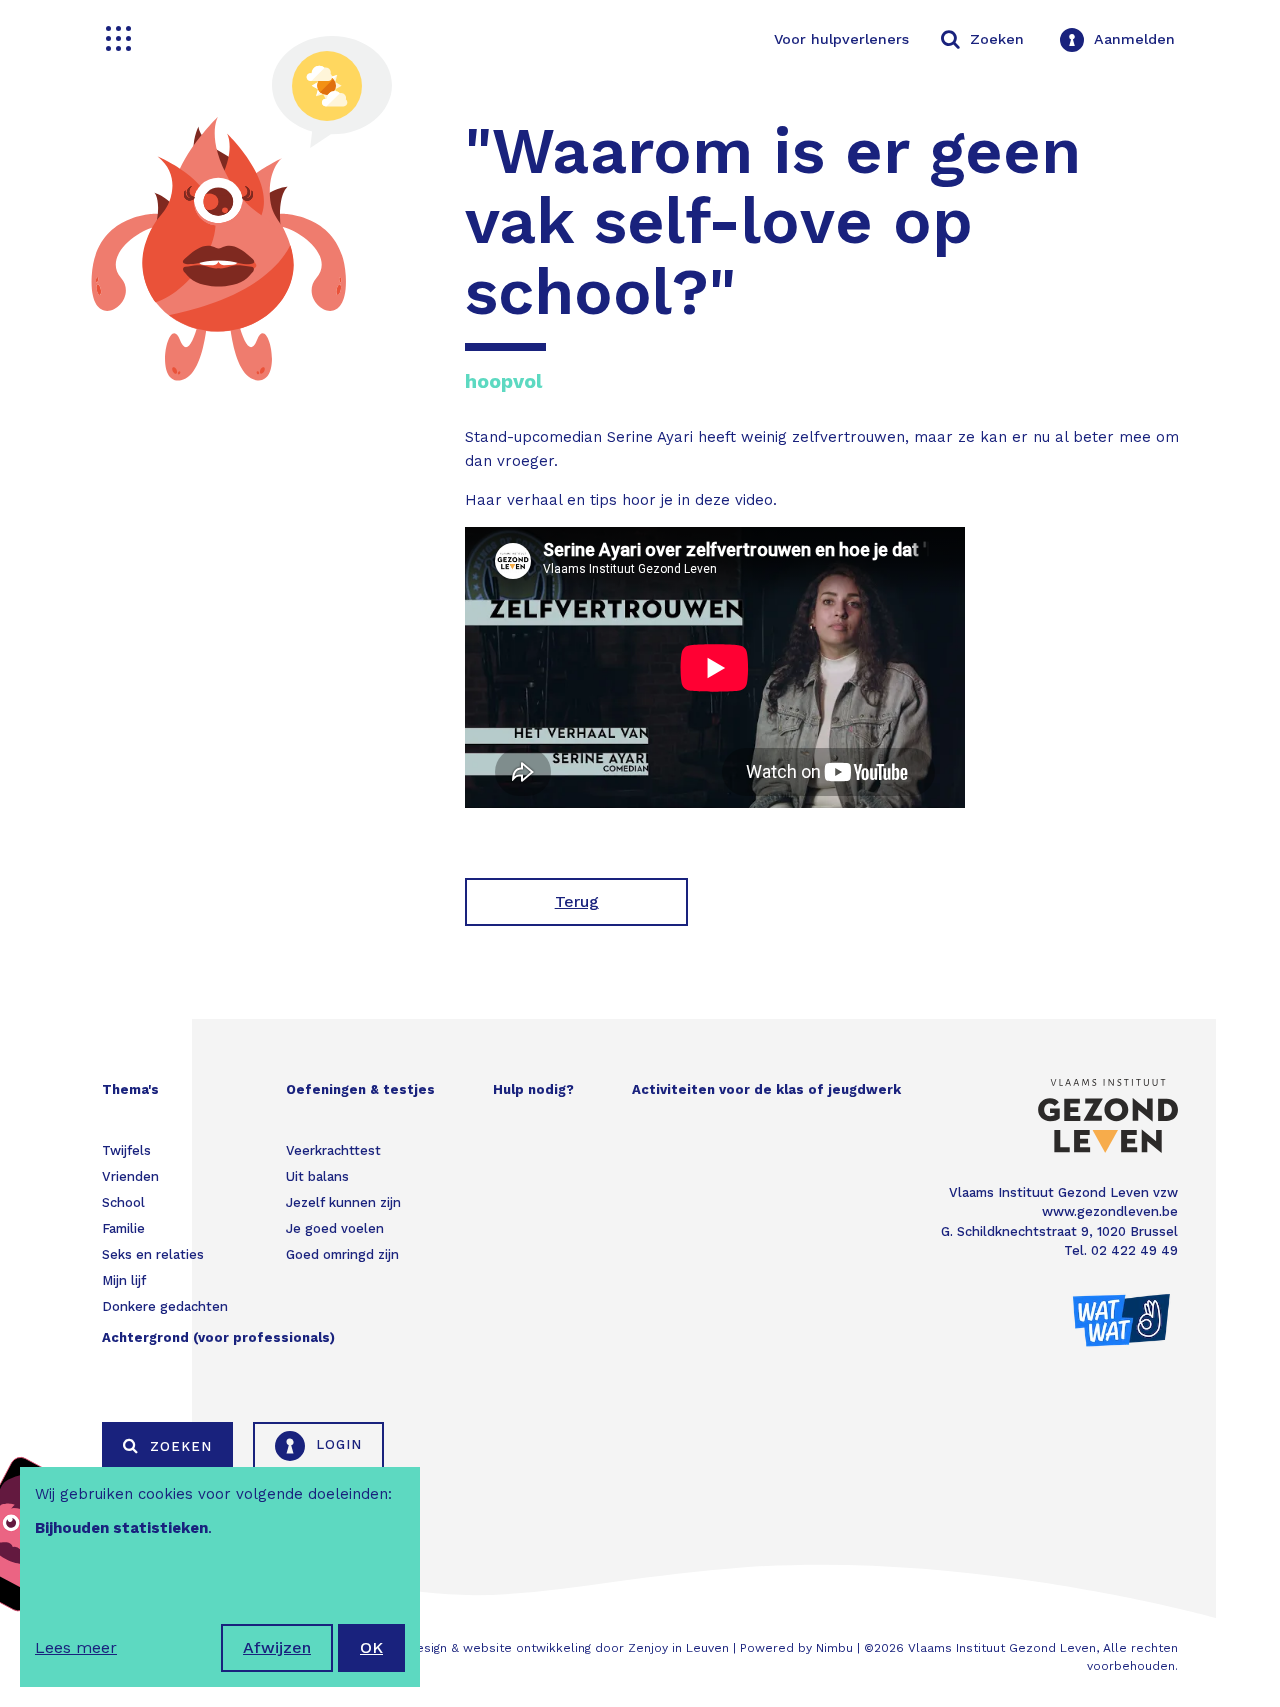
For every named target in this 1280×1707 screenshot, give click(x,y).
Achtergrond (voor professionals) (218, 1337)
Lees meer (76, 1647)
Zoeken (178, 1446)
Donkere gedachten (165, 1306)
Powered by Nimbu (796, 1648)
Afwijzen (277, 1647)
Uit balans (317, 1176)
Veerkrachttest (333, 1150)
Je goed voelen (335, 1228)
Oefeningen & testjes (360, 1089)
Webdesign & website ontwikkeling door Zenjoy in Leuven (554, 1648)
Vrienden (130, 1176)
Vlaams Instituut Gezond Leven (1002, 1648)
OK (371, 1647)
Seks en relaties (153, 1254)
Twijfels (126, 1150)
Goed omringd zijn (342, 1254)
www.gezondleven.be (1110, 1211)
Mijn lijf (124, 1280)
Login (336, 1444)
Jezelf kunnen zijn (343, 1202)
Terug (577, 901)
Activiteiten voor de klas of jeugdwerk (766, 1089)
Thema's (130, 1089)
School (123, 1202)
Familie (123, 1228)
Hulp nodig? (533, 1089)
